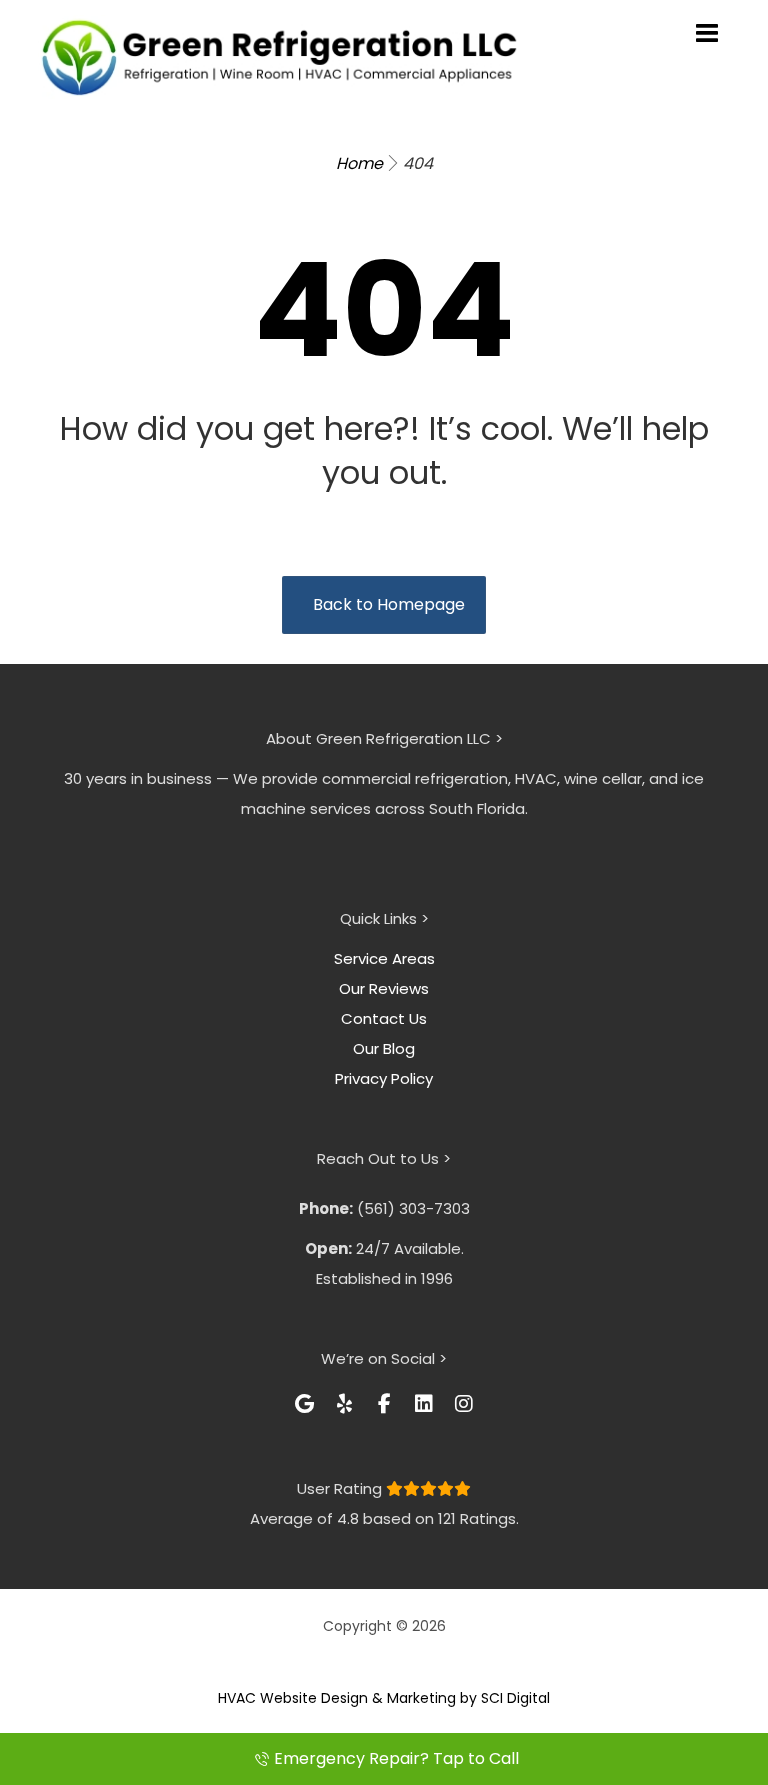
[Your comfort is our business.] (280, 57)
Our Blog (384, 1048)
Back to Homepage (389, 604)
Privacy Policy (384, 1078)
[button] (304, 1404)
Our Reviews (384, 988)
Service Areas (384, 958)
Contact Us (384, 1018)
